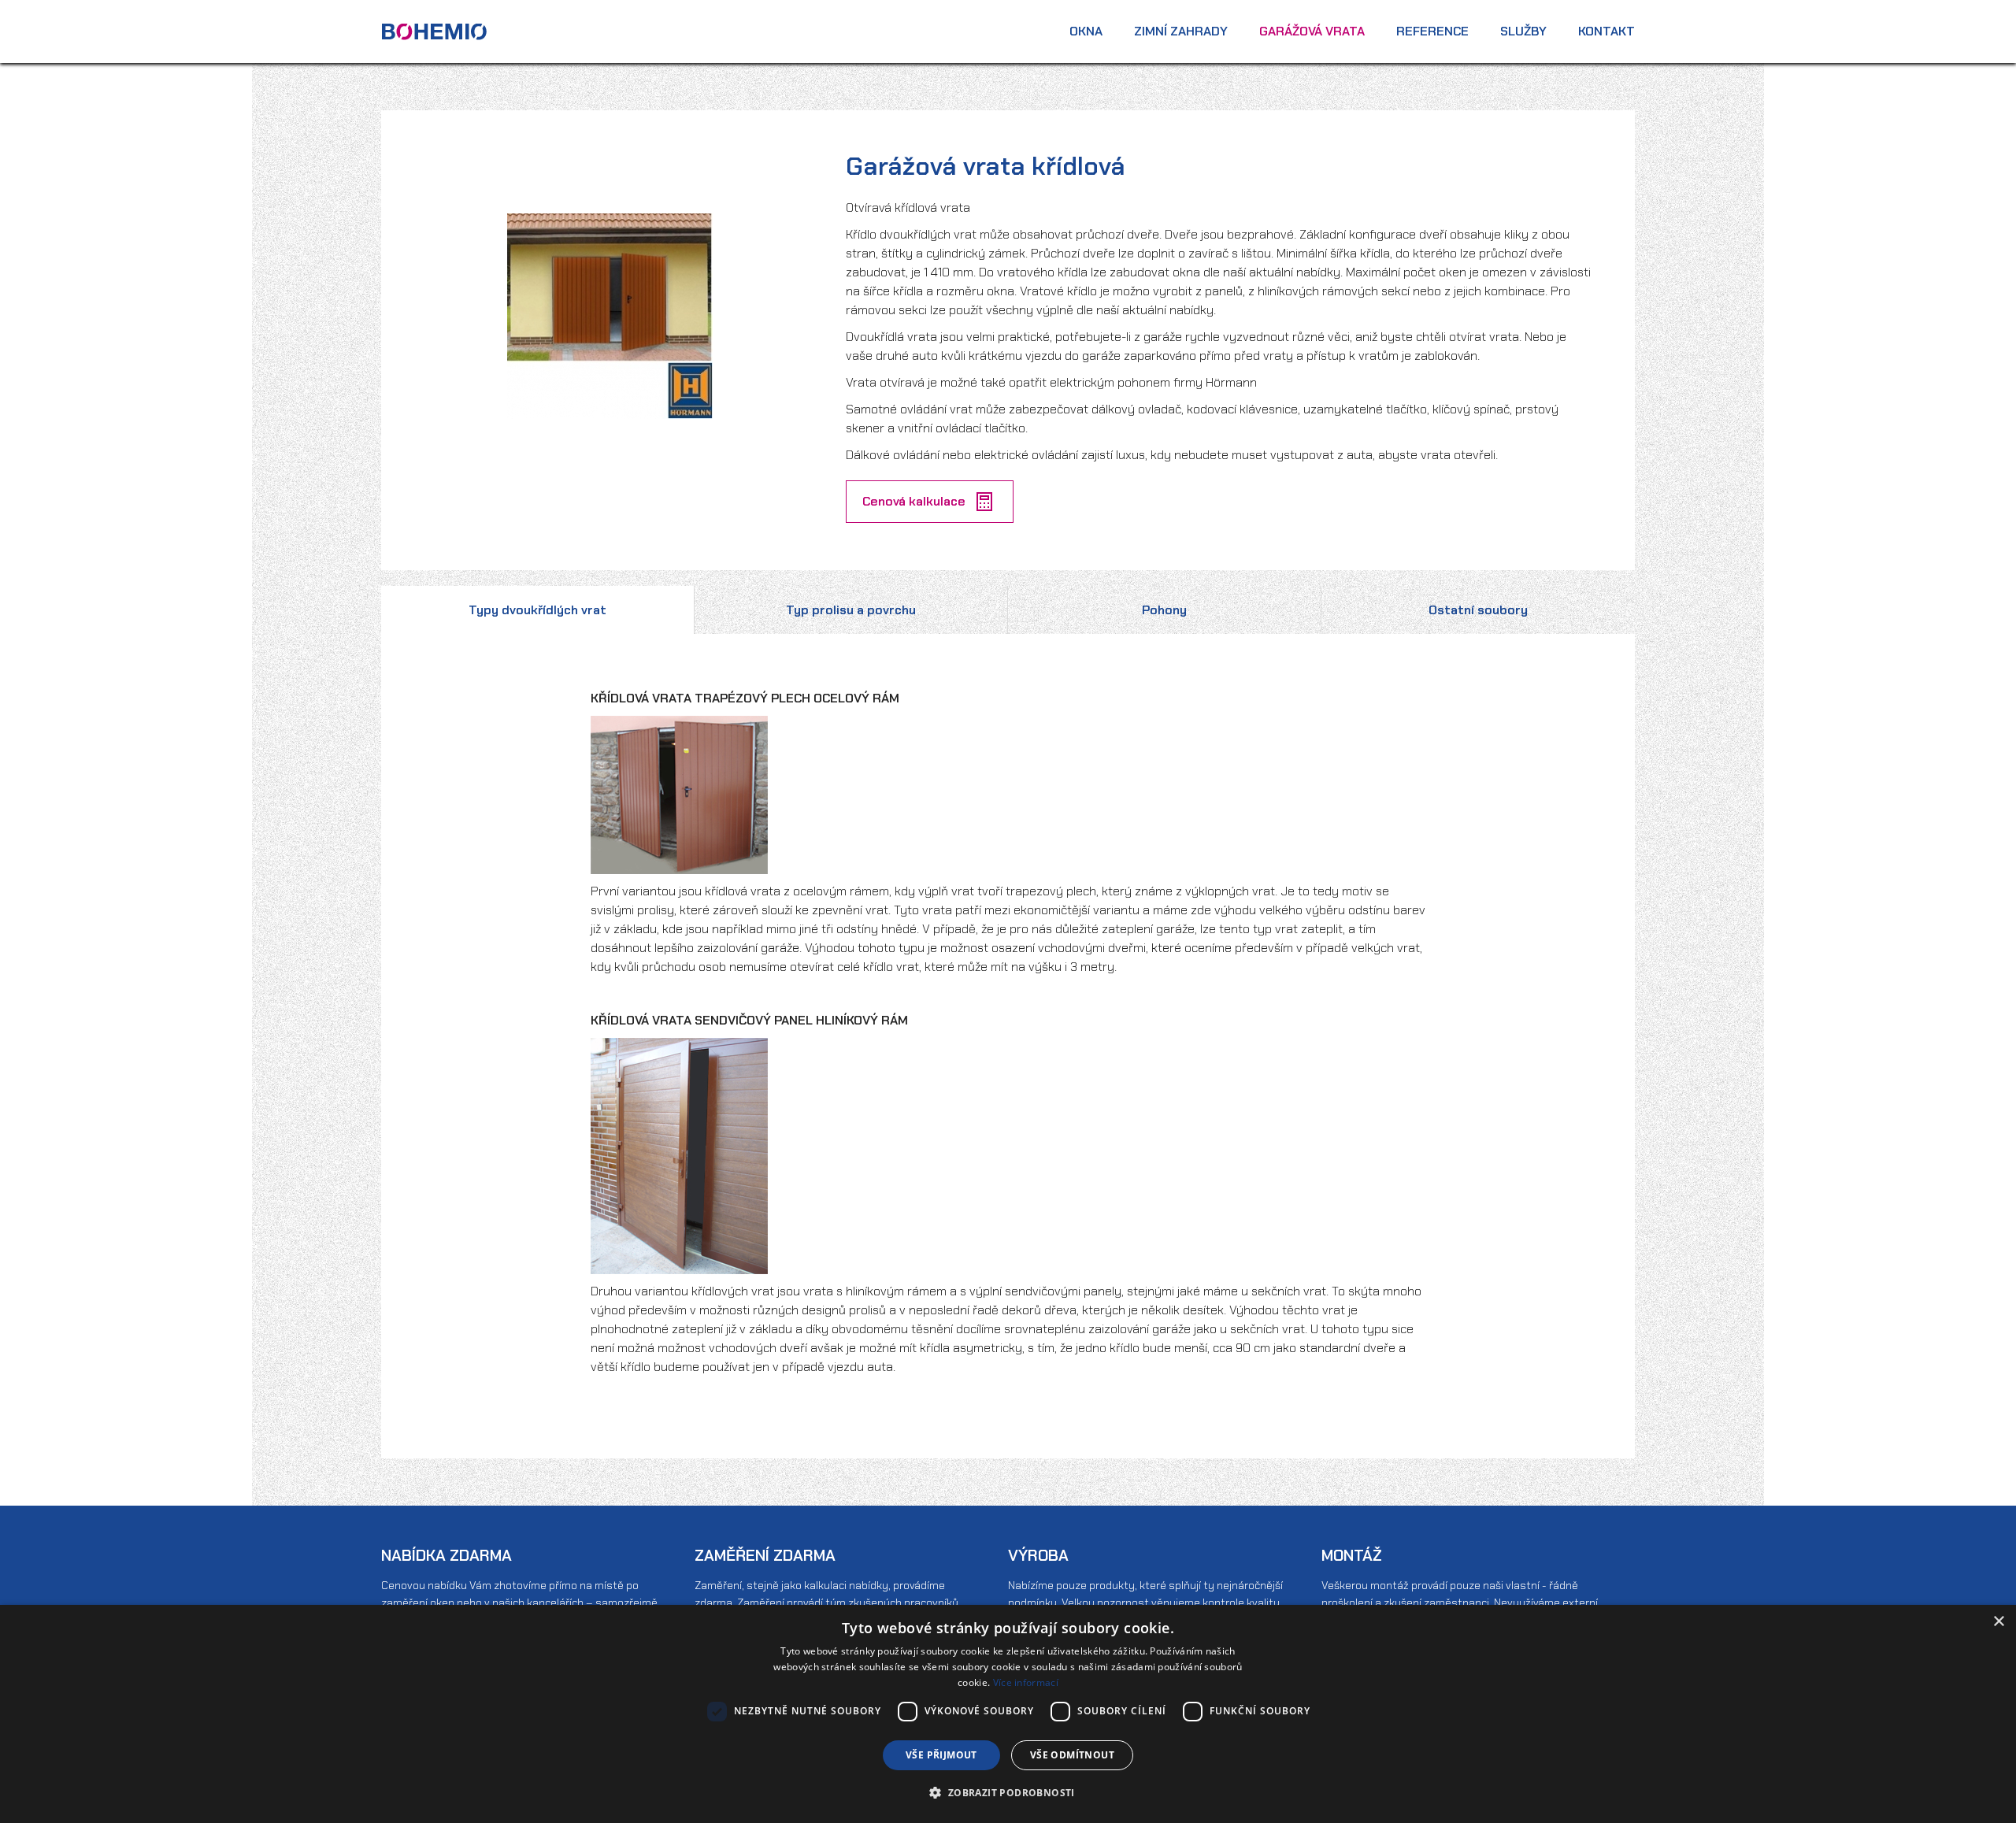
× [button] (1998, 1622)
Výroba (1038, 1555)
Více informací (1026, 1682)
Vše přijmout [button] (941, 1755)
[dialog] (1008, 1714)
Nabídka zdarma (447, 1555)
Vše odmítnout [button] (1072, 1755)
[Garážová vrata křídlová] (610, 315)
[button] (1008, 1793)
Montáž (1352, 1555)
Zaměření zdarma (765, 1555)
